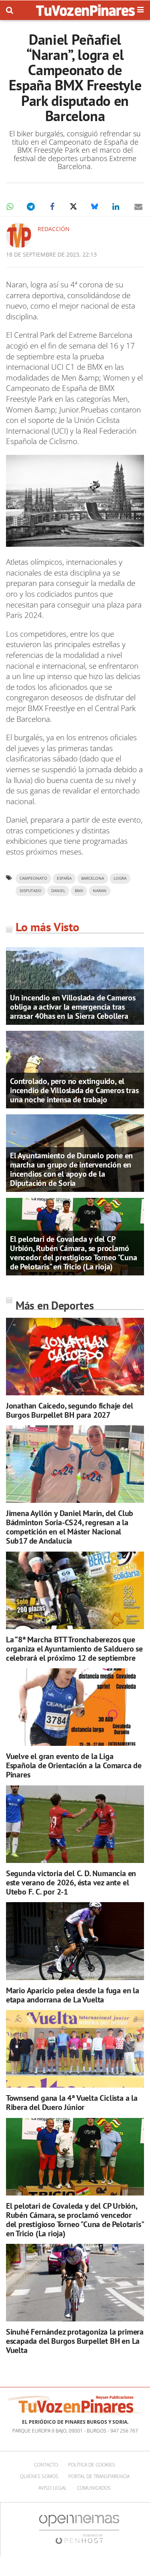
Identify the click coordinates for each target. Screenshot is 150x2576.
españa (64, 878)
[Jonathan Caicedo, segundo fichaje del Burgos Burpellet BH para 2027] (75, 1357)
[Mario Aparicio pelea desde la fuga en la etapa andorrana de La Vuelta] (75, 1941)
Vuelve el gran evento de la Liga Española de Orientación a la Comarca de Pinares (74, 1765)
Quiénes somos (39, 2476)
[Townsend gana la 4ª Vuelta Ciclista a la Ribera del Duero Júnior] (75, 2049)
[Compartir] (10, 207)
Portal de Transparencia (99, 2476)
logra (120, 878)
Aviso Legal (53, 2488)
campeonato (33, 878)
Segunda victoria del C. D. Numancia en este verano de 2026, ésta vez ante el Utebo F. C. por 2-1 (71, 1883)
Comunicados (94, 2488)
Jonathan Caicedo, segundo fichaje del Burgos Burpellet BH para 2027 (70, 1410)
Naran (100, 891)
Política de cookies (92, 2465)
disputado (31, 891)
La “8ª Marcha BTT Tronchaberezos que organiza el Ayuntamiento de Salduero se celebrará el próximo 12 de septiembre (74, 1649)
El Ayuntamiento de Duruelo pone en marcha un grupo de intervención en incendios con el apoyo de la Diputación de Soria (71, 1169)
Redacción (54, 229)
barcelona (93, 878)
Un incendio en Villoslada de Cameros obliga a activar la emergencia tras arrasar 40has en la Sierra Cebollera (73, 1007)
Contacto (46, 2465)
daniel (58, 891)
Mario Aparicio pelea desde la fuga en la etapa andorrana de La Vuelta (73, 1995)
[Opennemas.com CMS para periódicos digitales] (79, 2529)
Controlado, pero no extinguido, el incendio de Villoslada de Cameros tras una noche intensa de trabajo (74, 1090)
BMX (79, 891)
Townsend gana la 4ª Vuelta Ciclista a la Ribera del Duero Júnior (72, 2103)
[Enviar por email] (138, 207)
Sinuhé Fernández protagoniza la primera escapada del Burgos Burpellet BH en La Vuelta (75, 2341)
